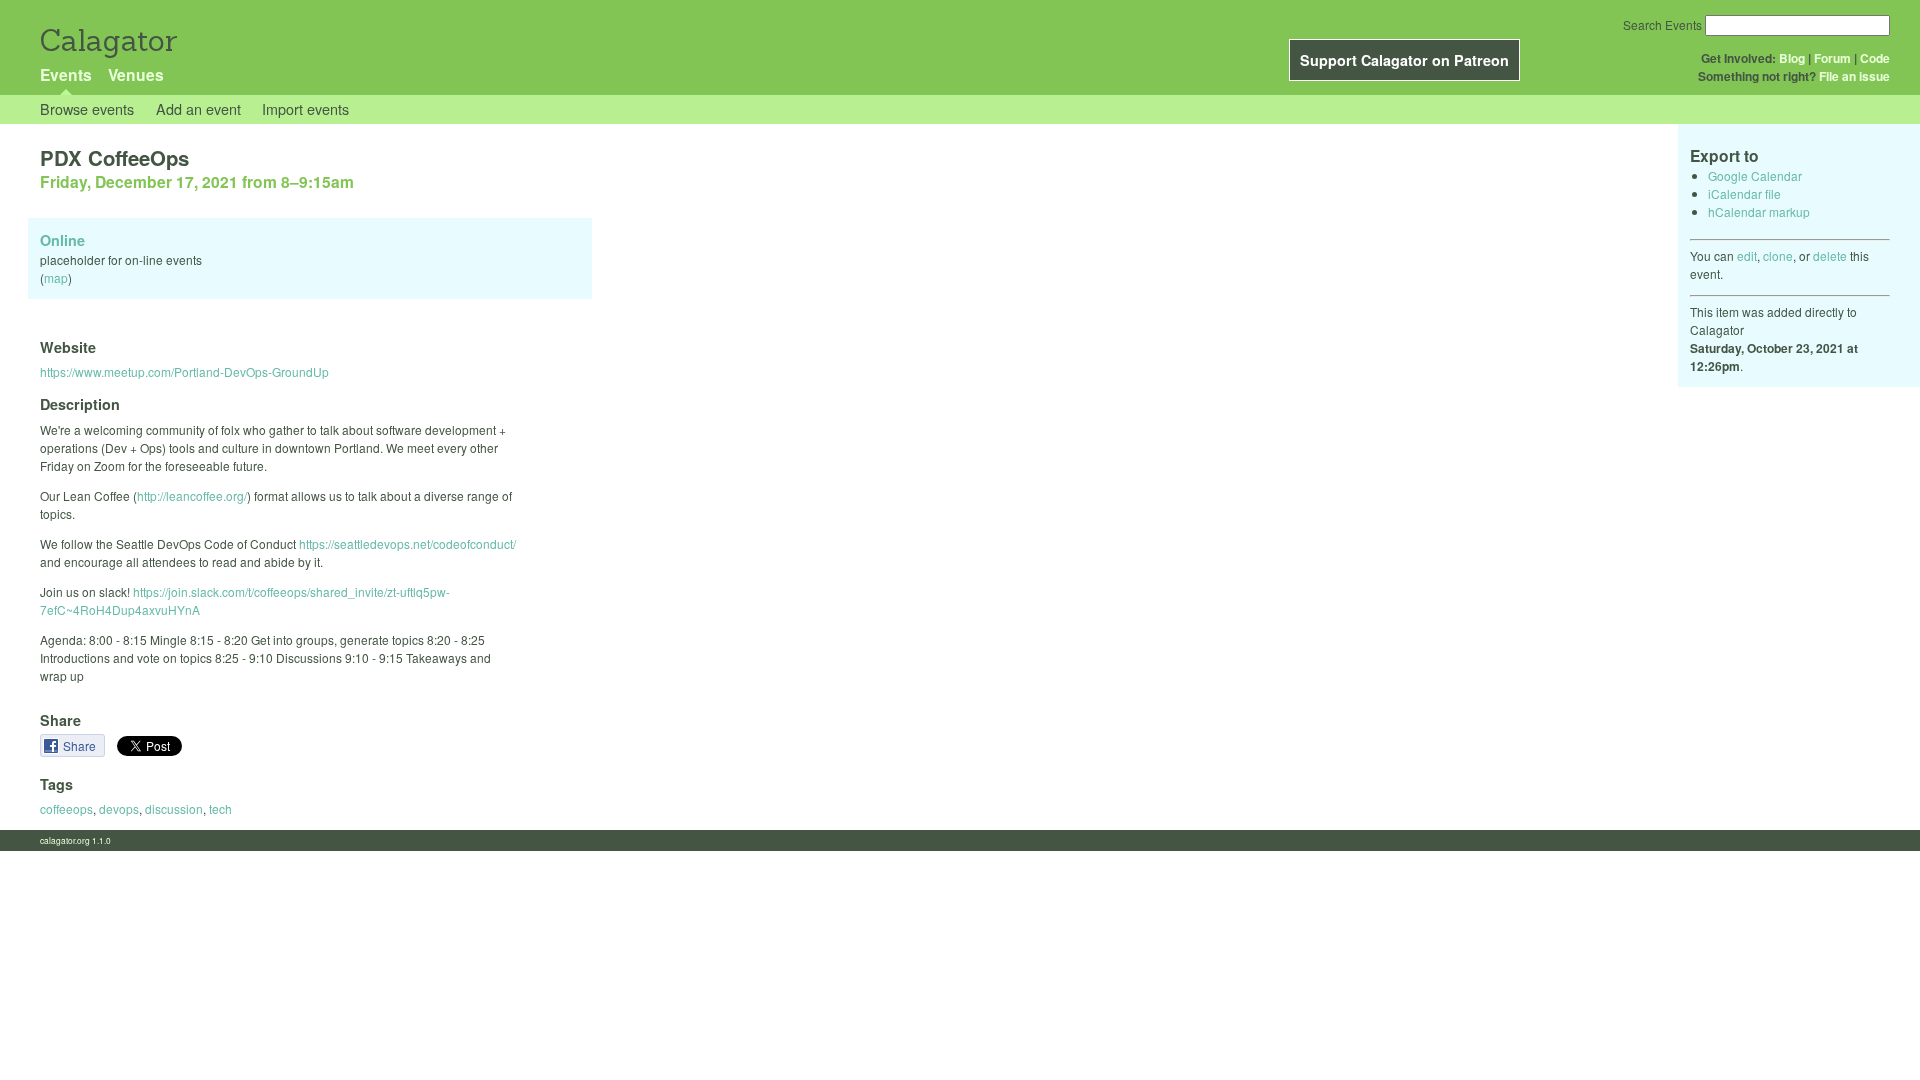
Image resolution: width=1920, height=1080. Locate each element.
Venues (136, 74)
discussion (174, 808)
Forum (1832, 58)
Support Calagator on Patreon (1404, 60)
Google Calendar (1755, 175)
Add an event (198, 108)
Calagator (107, 40)
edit (1747, 255)
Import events (305, 108)
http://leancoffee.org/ (192, 495)
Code (1875, 58)
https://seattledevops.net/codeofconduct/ (407, 543)
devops (119, 808)
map (56, 277)
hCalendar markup (1759, 211)
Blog (1792, 58)
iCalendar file (1744, 193)
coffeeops (66, 808)
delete (1830, 255)
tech (220, 808)
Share (81, 745)
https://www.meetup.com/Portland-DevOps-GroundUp (184, 371)
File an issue (1854, 76)
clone (1778, 255)
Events (66, 74)
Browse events (87, 108)
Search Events (1662, 24)
